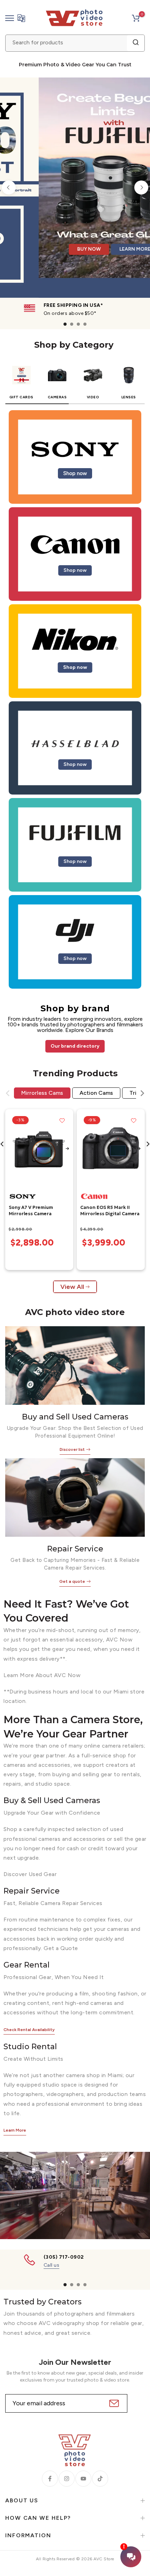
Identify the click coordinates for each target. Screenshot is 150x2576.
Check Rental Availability (29, 2030)
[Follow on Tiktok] (100, 2479)
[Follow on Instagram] (67, 2479)
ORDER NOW (62, 268)
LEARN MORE (111, 268)
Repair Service (75, 1549)
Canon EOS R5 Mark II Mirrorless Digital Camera (110, 1211)
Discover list (72, 1449)
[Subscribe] (113, 2403)
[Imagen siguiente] (67, 1149)
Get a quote (72, 1581)
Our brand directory (75, 1046)
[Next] (141, 187)
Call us (52, 2265)
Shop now (75, 473)
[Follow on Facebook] (50, 2479)
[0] (136, 18)
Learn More (15, 2130)
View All (72, 1287)
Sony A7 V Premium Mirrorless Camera (31, 1211)
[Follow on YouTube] (83, 2479)
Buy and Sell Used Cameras (75, 1417)
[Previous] (9, 187)
